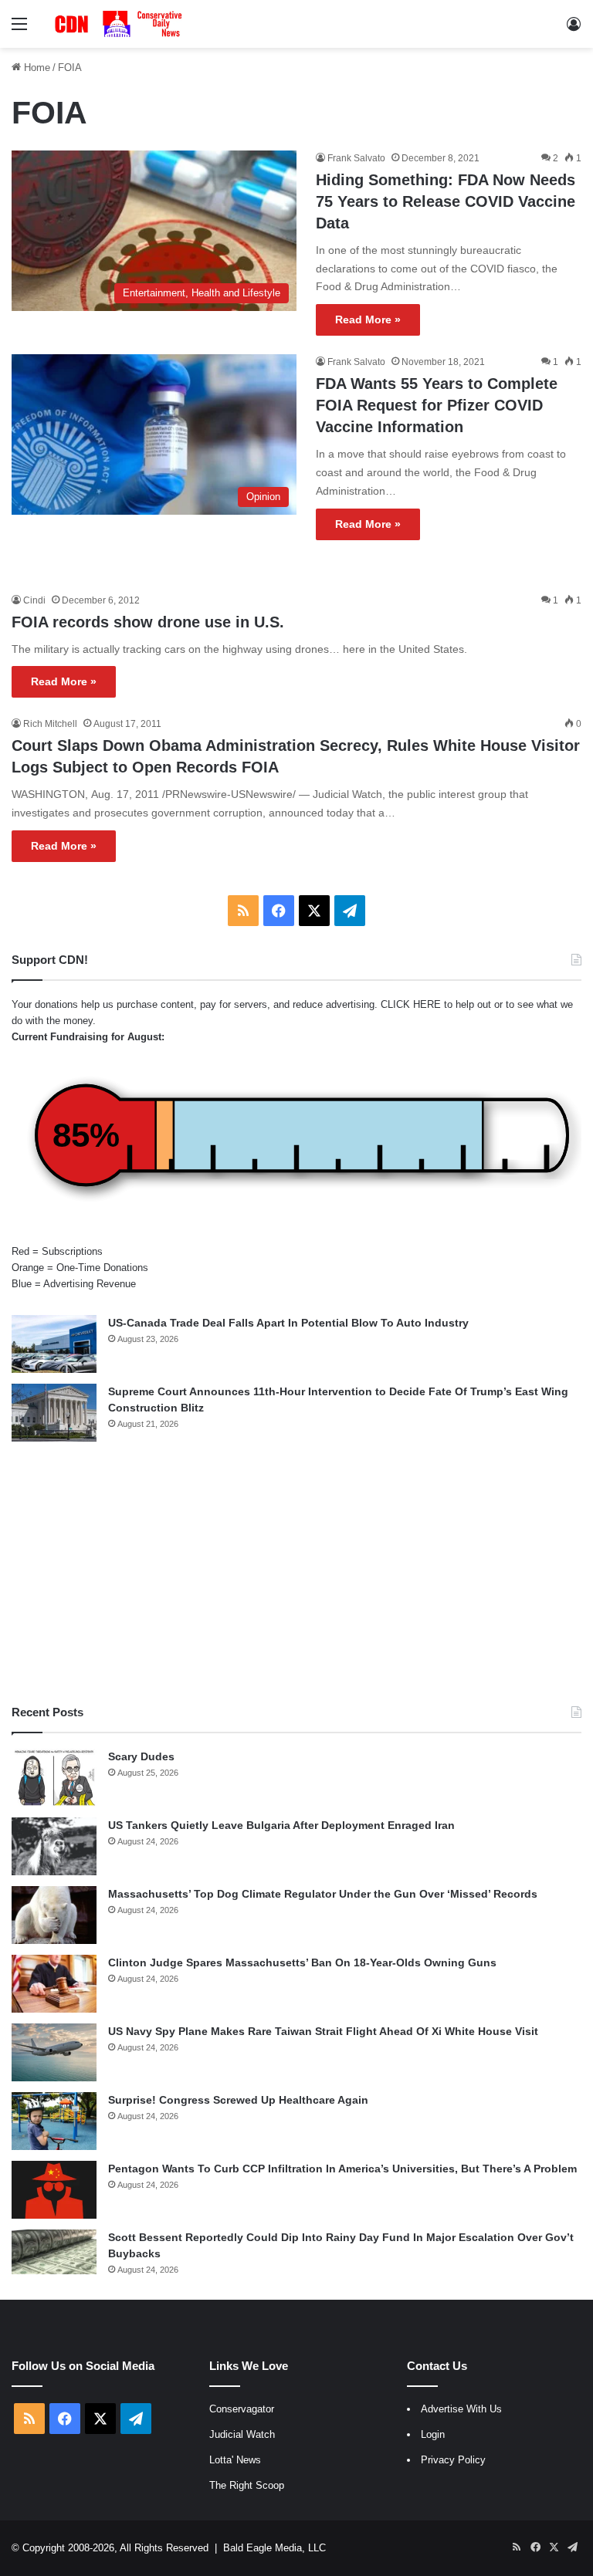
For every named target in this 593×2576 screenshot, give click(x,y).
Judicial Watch (242, 2434)
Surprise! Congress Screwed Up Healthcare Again (238, 2100)
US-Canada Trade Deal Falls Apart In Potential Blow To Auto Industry (288, 1323)
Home (36, 68)
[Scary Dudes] (54, 1778)
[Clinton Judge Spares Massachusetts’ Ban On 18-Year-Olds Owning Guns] (54, 1984)
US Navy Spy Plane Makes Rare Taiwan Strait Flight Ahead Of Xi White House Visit (323, 2031)
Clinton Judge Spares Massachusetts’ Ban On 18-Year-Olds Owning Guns (302, 1962)
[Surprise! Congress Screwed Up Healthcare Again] (54, 2121)
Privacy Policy (453, 2460)
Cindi (34, 600)
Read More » (368, 319)
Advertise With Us (461, 2409)
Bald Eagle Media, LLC (274, 2548)
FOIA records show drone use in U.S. (148, 622)
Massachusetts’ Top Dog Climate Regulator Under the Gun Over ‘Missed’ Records (323, 1894)
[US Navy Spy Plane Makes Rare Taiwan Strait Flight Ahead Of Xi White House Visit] (54, 2052)
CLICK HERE (411, 1004)
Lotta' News (235, 2460)
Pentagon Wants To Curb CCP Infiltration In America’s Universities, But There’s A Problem (342, 2169)
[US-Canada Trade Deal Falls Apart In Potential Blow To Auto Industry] (54, 1344)
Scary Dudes (141, 1756)
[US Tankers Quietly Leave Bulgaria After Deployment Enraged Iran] (54, 1846)
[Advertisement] (296, 1573)
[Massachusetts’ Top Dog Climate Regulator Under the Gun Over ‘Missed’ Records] (54, 1915)
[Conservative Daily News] (120, 24)
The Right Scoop (247, 2485)
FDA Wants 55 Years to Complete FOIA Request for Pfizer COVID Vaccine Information (437, 405)
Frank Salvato (356, 158)
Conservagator (242, 2409)
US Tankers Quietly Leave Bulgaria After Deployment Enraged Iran (281, 1825)
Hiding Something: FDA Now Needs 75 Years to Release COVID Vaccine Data (446, 201)
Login (433, 2434)
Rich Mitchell (50, 724)
